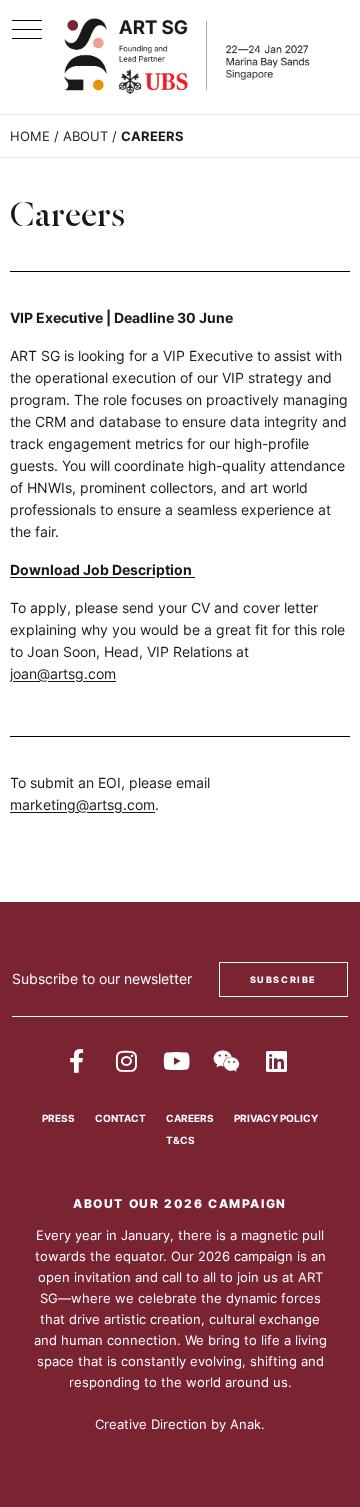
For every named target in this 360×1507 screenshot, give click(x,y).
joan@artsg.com (63, 673)
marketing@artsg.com (82, 804)
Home (30, 136)
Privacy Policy (276, 1118)
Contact (120, 1118)
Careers (190, 1118)
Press (58, 1118)
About (85, 136)
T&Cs (180, 1140)
